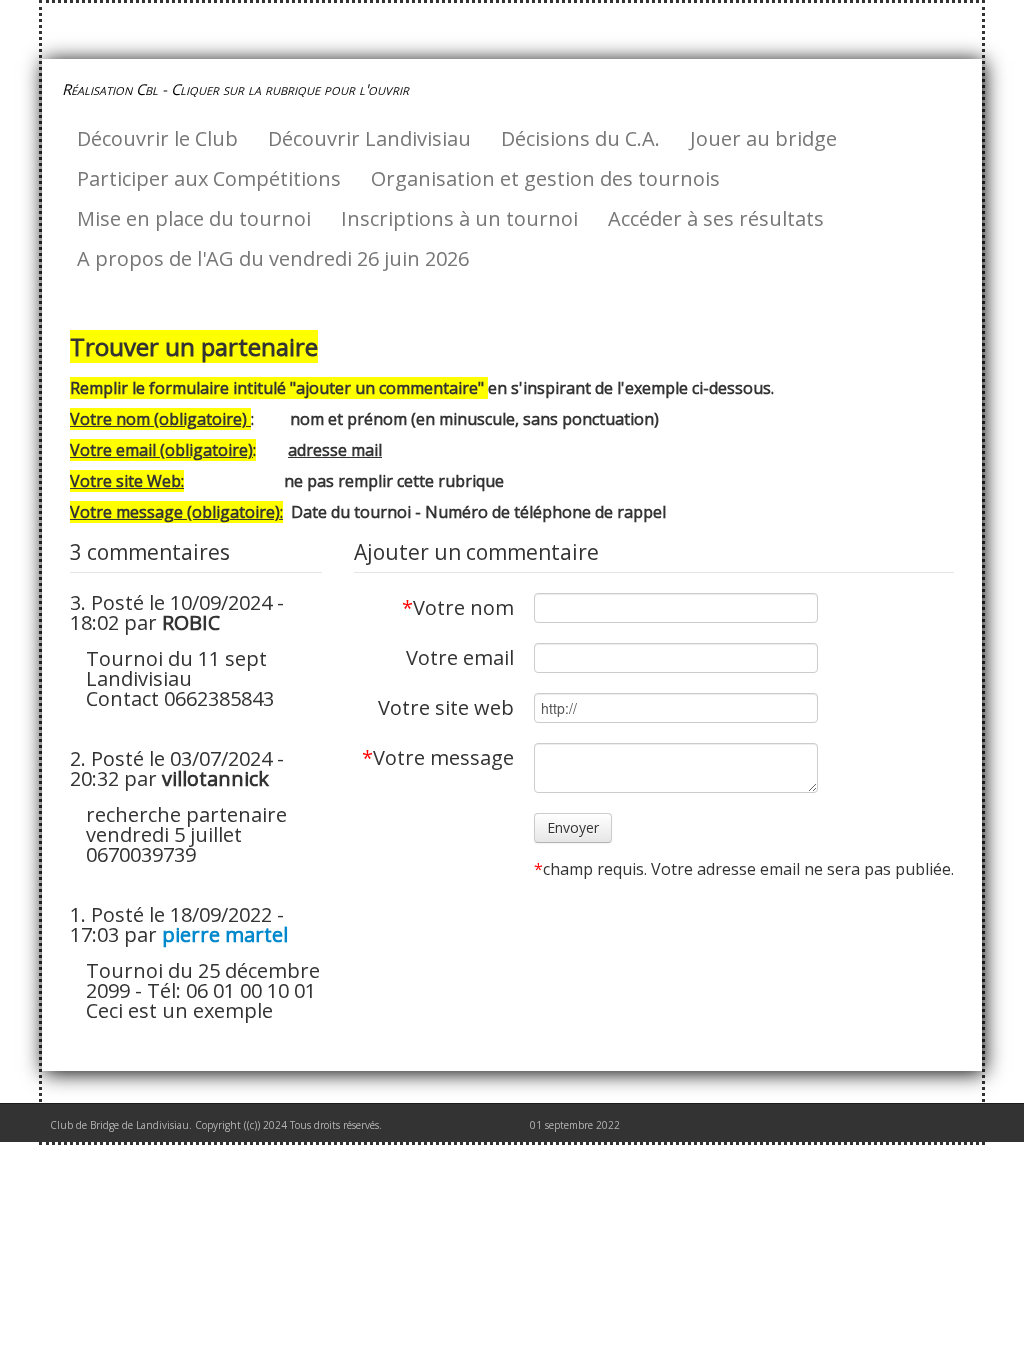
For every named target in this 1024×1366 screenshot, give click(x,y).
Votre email (460, 656)
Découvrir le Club (157, 138)
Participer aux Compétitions (209, 178)
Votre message (438, 756)
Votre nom (458, 606)
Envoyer (573, 827)
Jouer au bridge (763, 138)
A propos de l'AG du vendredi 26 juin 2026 (273, 258)
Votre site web (446, 706)
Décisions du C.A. (580, 138)
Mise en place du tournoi (194, 218)
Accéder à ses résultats (716, 218)
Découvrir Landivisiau (369, 138)
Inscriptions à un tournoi (459, 218)
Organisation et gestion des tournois (545, 178)
